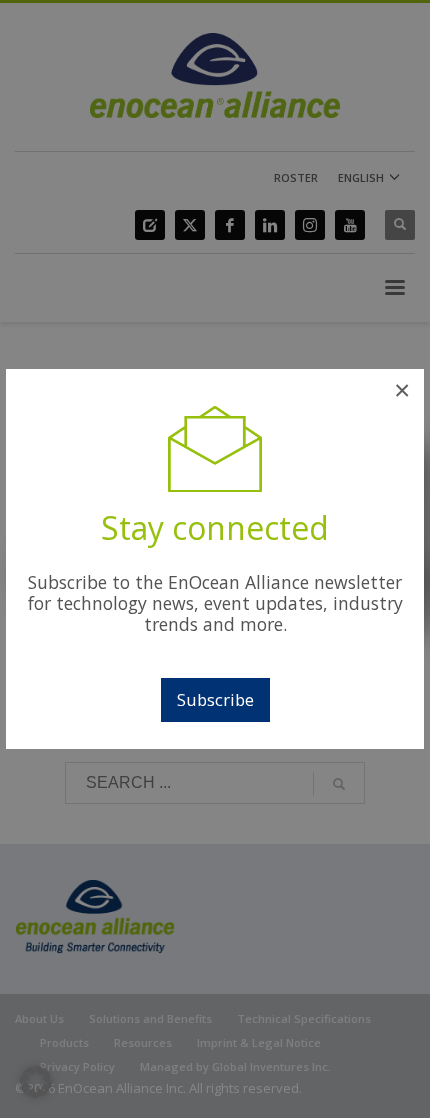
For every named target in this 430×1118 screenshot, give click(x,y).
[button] (36, 1082)
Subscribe (215, 699)
